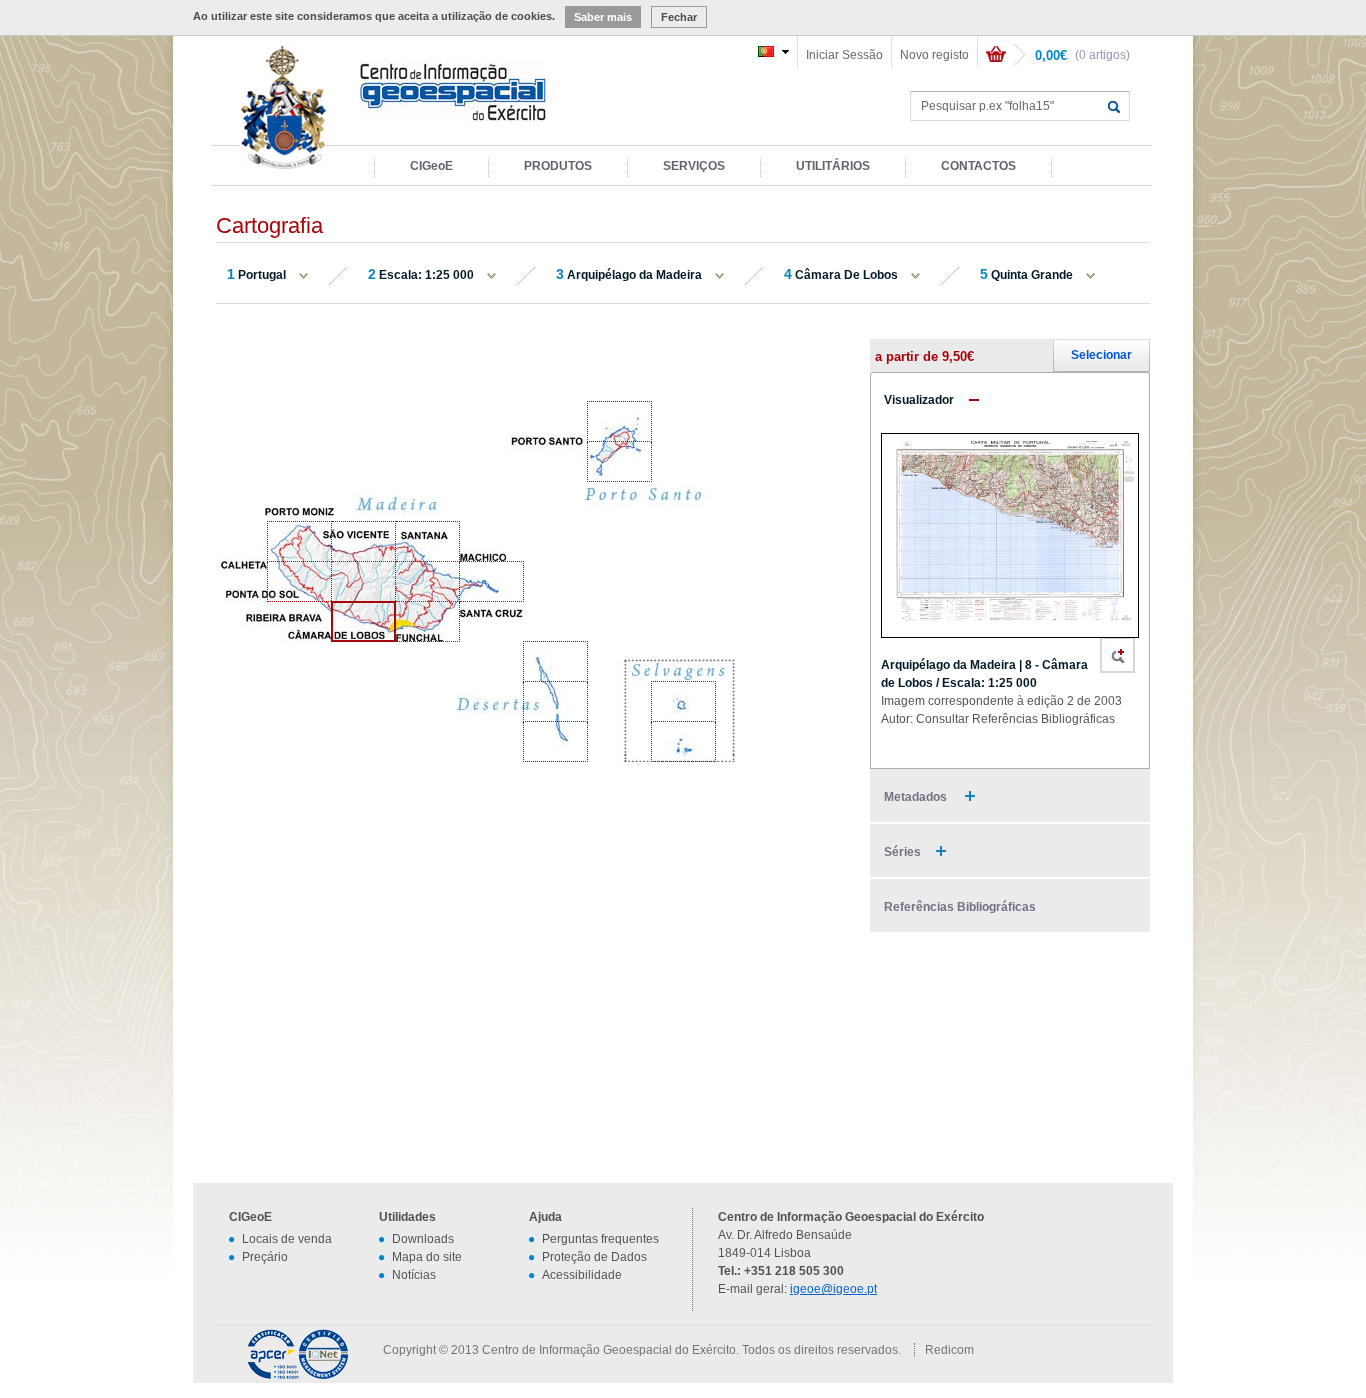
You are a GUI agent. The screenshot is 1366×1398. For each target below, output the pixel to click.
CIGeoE (431, 166)
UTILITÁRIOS (833, 166)
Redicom (949, 1350)
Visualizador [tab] (919, 400)
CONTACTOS (978, 166)
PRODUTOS (558, 166)
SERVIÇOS (694, 166)
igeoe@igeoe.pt (833, 1289)
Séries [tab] (902, 852)
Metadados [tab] (917, 797)
